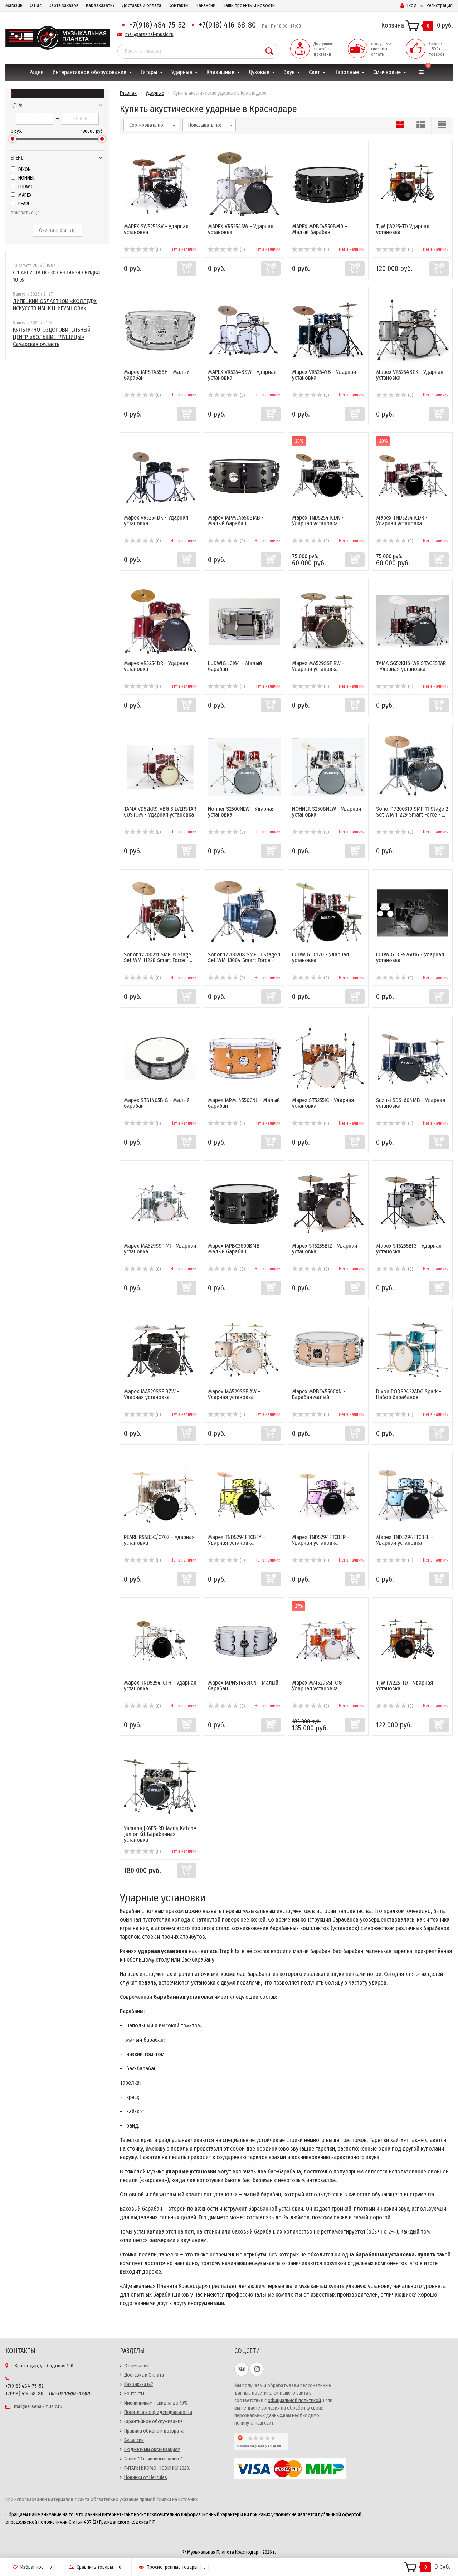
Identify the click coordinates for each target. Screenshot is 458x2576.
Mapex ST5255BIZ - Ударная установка (325, 1249)
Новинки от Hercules (146, 2477)
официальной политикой (294, 2400)
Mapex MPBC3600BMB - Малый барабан (236, 1249)
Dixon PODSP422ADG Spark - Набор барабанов (409, 1394)
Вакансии (206, 6)
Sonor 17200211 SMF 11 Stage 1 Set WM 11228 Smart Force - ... (159, 957)
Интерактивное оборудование (89, 72)
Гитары (149, 72)
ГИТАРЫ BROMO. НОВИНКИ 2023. (157, 2468)
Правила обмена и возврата (154, 2431)
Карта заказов (64, 6)
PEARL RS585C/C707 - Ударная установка (159, 1540)
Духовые (259, 72)
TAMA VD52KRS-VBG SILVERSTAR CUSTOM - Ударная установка (160, 812)
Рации (36, 72)
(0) (158, 250)
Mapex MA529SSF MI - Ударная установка (160, 1249)
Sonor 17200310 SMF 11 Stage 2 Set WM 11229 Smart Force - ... (412, 812)
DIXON (24, 169)
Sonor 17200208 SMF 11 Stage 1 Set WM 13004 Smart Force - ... (244, 957)
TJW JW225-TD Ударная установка (403, 229)
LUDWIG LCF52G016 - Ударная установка (410, 957)
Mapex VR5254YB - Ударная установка (324, 375)
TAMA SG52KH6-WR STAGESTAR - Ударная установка (411, 666)
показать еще (25, 213)
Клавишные (220, 72)
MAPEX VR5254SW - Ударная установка (241, 229)
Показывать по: (205, 125)
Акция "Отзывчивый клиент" (154, 2459)
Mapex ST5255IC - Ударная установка (323, 1103)
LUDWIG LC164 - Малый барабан (235, 666)
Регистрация (440, 6)
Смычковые (387, 72)
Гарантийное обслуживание (154, 2422)
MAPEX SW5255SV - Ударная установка (156, 229)
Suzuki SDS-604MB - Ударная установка (411, 1103)
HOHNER (26, 178)
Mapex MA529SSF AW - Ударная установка (234, 1394)
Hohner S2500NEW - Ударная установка (241, 812)
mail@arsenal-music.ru (149, 35)
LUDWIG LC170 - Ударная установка (320, 957)
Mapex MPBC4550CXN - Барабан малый (319, 1394)
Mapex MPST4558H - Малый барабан (157, 375)
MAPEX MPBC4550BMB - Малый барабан (320, 229)
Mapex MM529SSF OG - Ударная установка (319, 1686)
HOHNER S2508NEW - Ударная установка (327, 812)
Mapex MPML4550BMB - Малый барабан (236, 520)
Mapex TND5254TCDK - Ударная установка (318, 520)
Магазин (14, 6)
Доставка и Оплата (144, 2375)
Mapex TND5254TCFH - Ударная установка (160, 1686)
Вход (411, 6)
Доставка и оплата (142, 6)
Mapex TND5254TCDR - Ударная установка (402, 520)
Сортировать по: (147, 125)
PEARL (24, 204)
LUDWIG (25, 187)
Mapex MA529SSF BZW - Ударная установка (152, 1394)
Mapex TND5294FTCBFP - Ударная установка (321, 1540)
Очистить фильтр (57, 230)
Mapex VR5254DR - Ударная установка (156, 666)
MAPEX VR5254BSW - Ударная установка (242, 375)
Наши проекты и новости (249, 6)
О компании (137, 2366)
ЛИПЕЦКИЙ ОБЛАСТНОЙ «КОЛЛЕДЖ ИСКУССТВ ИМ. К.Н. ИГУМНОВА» (55, 305)
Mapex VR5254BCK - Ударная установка (410, 375)
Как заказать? (100, 6)
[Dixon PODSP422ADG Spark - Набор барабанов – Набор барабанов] (413, 1349)
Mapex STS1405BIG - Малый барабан (157, 1103)
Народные (347, 72)
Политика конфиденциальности (158, 2412)
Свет (314, 72)
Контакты (179, 6)
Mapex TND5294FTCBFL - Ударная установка (405, 1540)
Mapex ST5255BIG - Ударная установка (409, 1249)
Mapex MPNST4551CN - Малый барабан (243, 1686)
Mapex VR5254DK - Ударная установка (156, 520)
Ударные (182, 72)
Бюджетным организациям (152, 2450)
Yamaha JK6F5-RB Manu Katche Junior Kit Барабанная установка (160, 1834)
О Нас (36, 6)
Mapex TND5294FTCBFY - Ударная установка (237, 1540)
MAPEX (24, 195)
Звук (289, 72)
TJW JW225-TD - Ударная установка (405, 1686)
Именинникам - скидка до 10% (156, 2403)
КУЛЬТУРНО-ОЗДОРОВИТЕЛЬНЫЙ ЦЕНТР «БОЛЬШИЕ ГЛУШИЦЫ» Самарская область (52, 337)
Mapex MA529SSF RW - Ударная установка (318, 666)
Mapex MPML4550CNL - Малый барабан (244, 1103)
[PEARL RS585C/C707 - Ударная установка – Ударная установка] (160, 1495)
